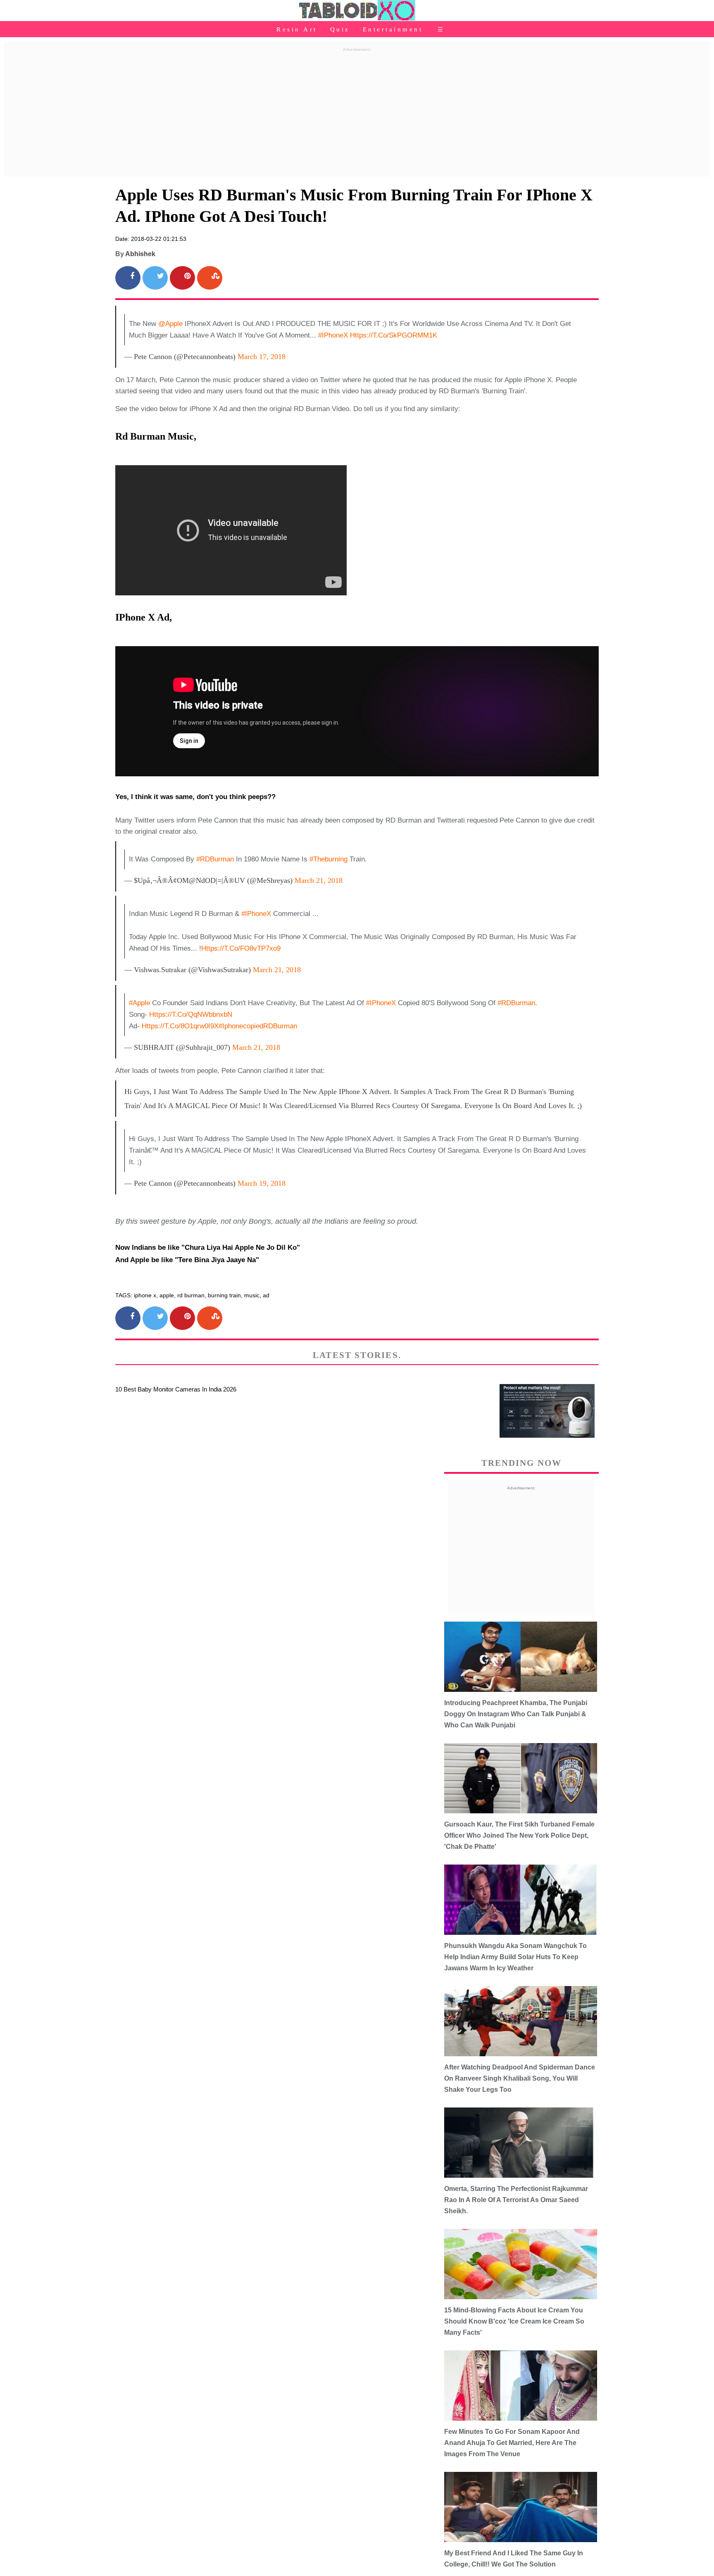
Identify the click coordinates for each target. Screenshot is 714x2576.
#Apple (139, 1003)
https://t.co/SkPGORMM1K (394, 335)
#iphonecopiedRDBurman (258, 1026)
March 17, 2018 (262, 357)
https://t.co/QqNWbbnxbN (191, 1014)
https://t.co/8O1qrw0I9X (180, 1026)
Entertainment (393, 29)
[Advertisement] (357, 113)
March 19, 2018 (262, 1183)
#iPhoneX (333, 335)
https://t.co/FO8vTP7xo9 (241, 948)
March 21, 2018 (319, 880)
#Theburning (328, 859)
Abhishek (140, 254)
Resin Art (297, 29)
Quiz (340, 29)
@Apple (170, 324)
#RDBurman (215, 859)
